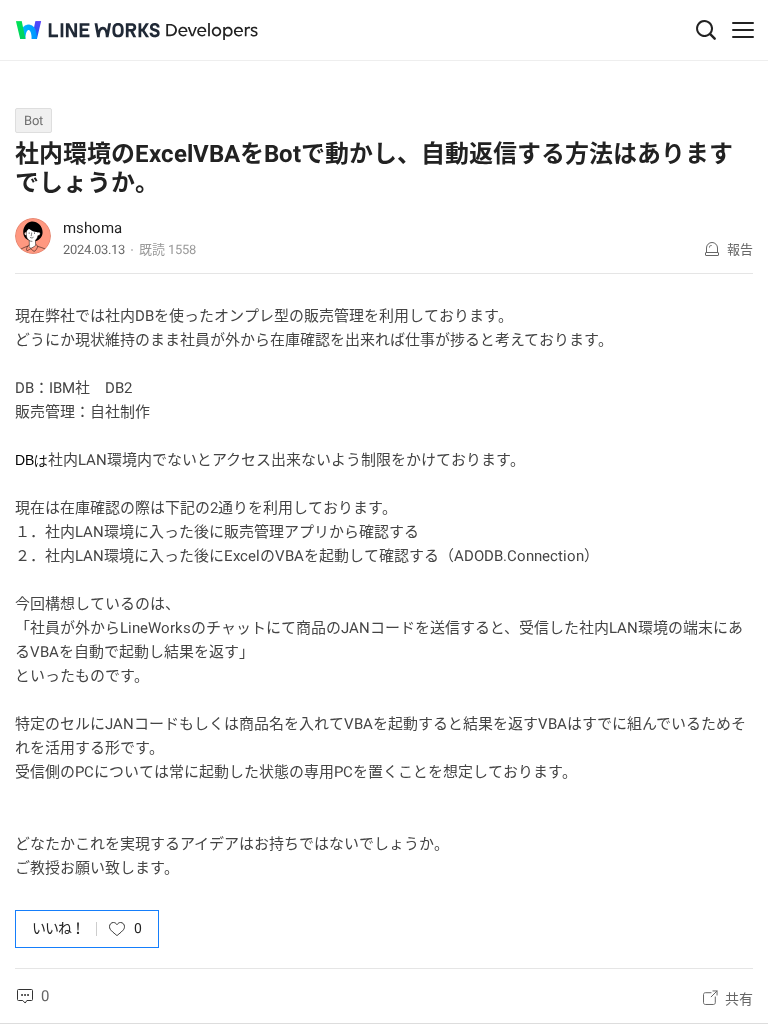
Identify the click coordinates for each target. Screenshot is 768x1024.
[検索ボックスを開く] (706, 30)
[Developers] (212, 31)
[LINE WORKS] (88, 30)
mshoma (92, 228)
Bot (33, 120)
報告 (740, 249)
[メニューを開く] (743, 30)
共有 (739, 999)
